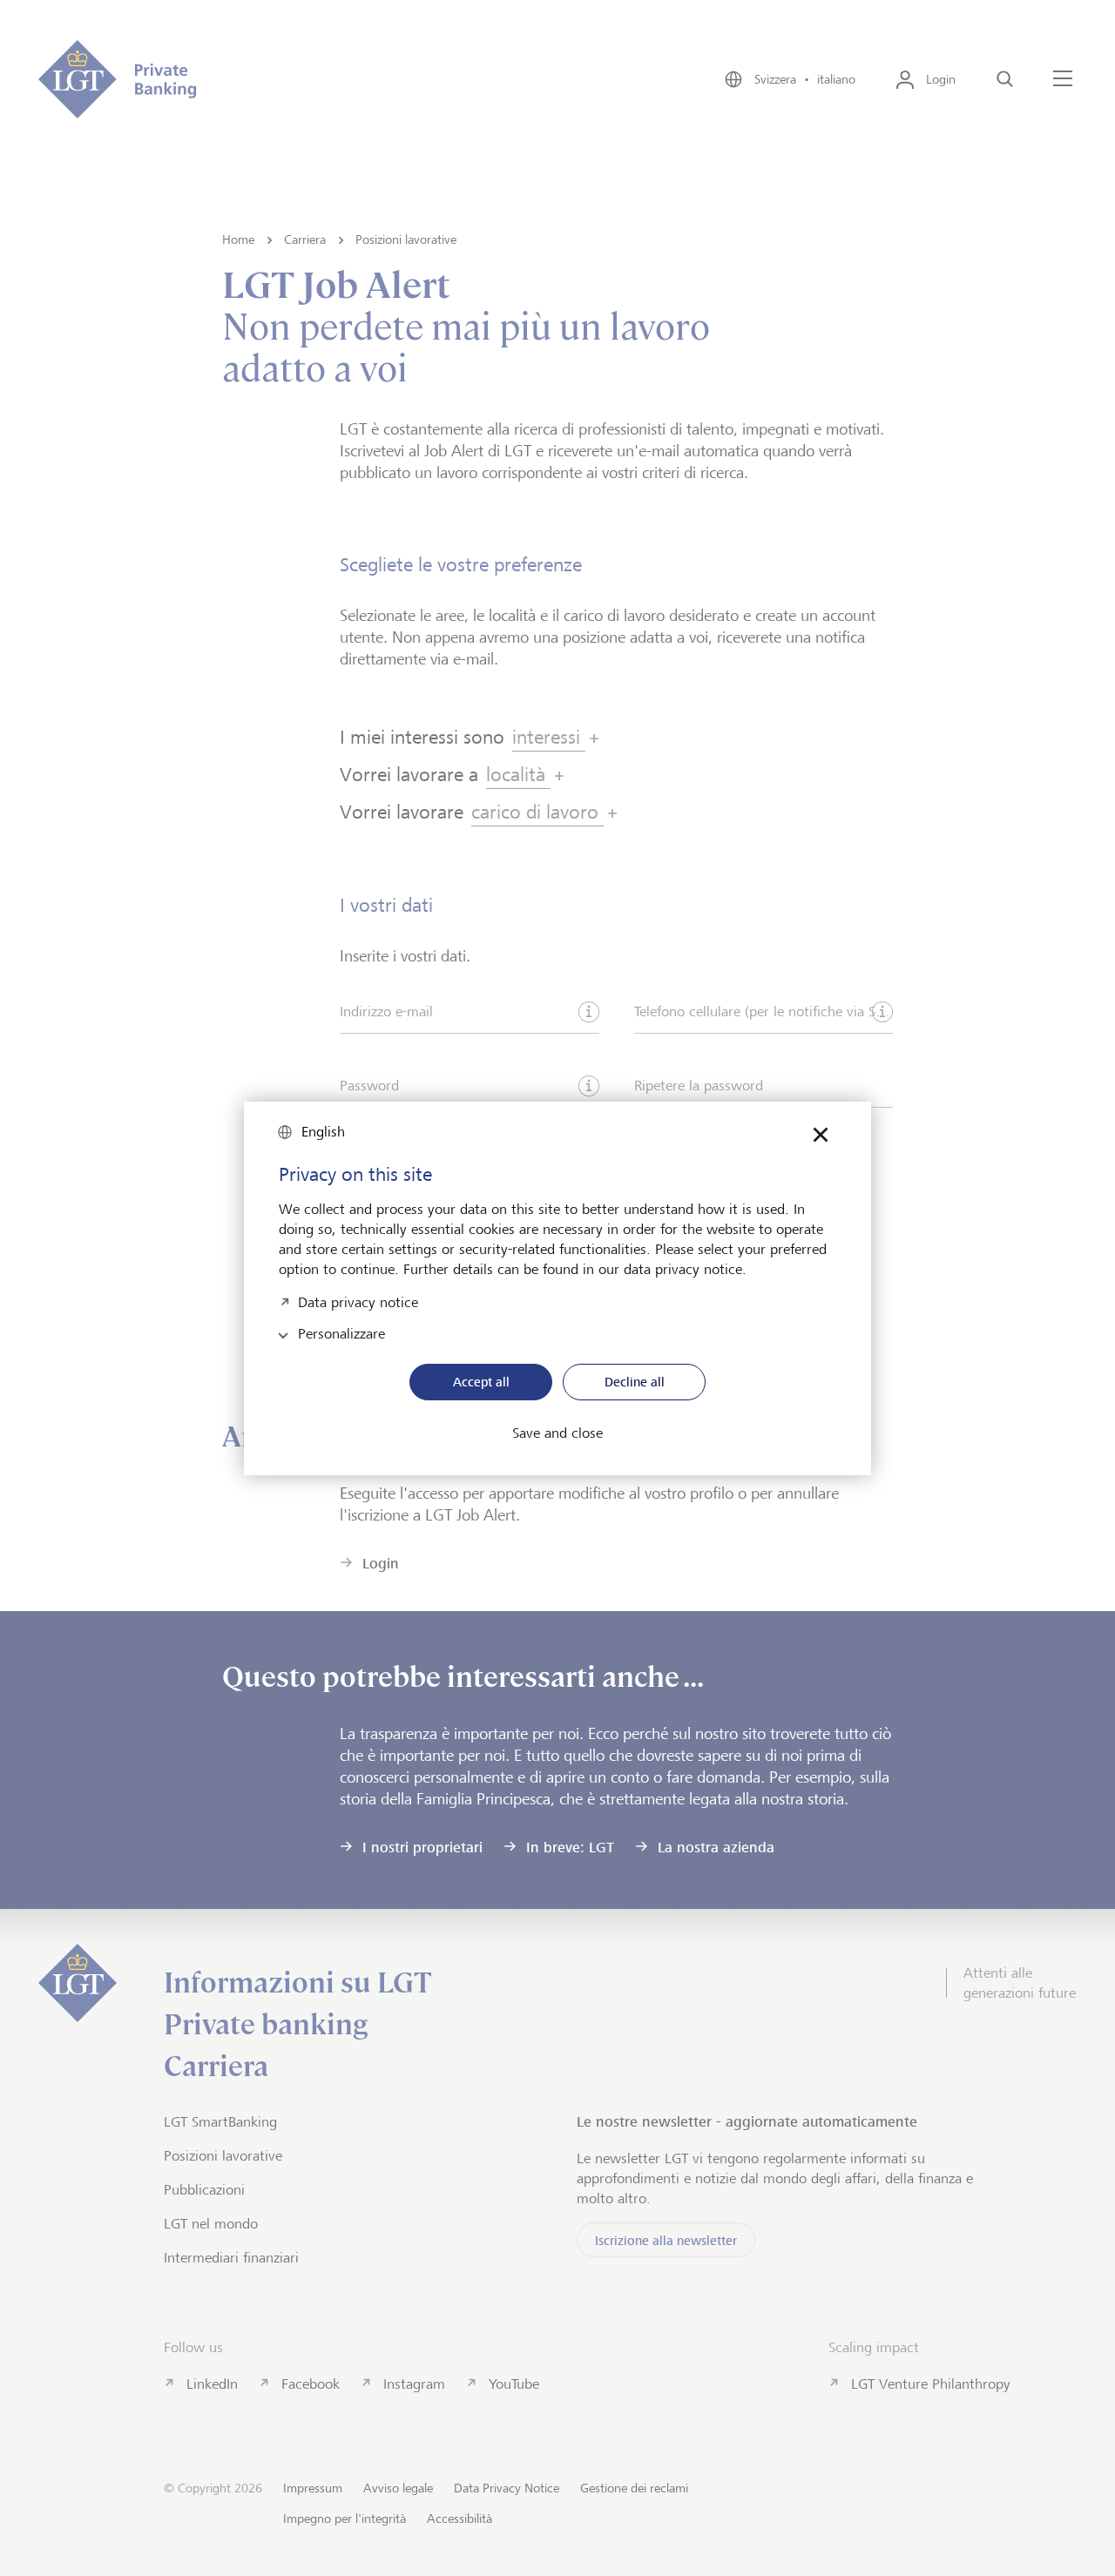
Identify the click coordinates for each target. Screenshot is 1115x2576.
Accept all (481, 1382)
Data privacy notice (358, 1301)
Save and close (557, 1433)
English (323, 1132)
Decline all (635, 1382)
